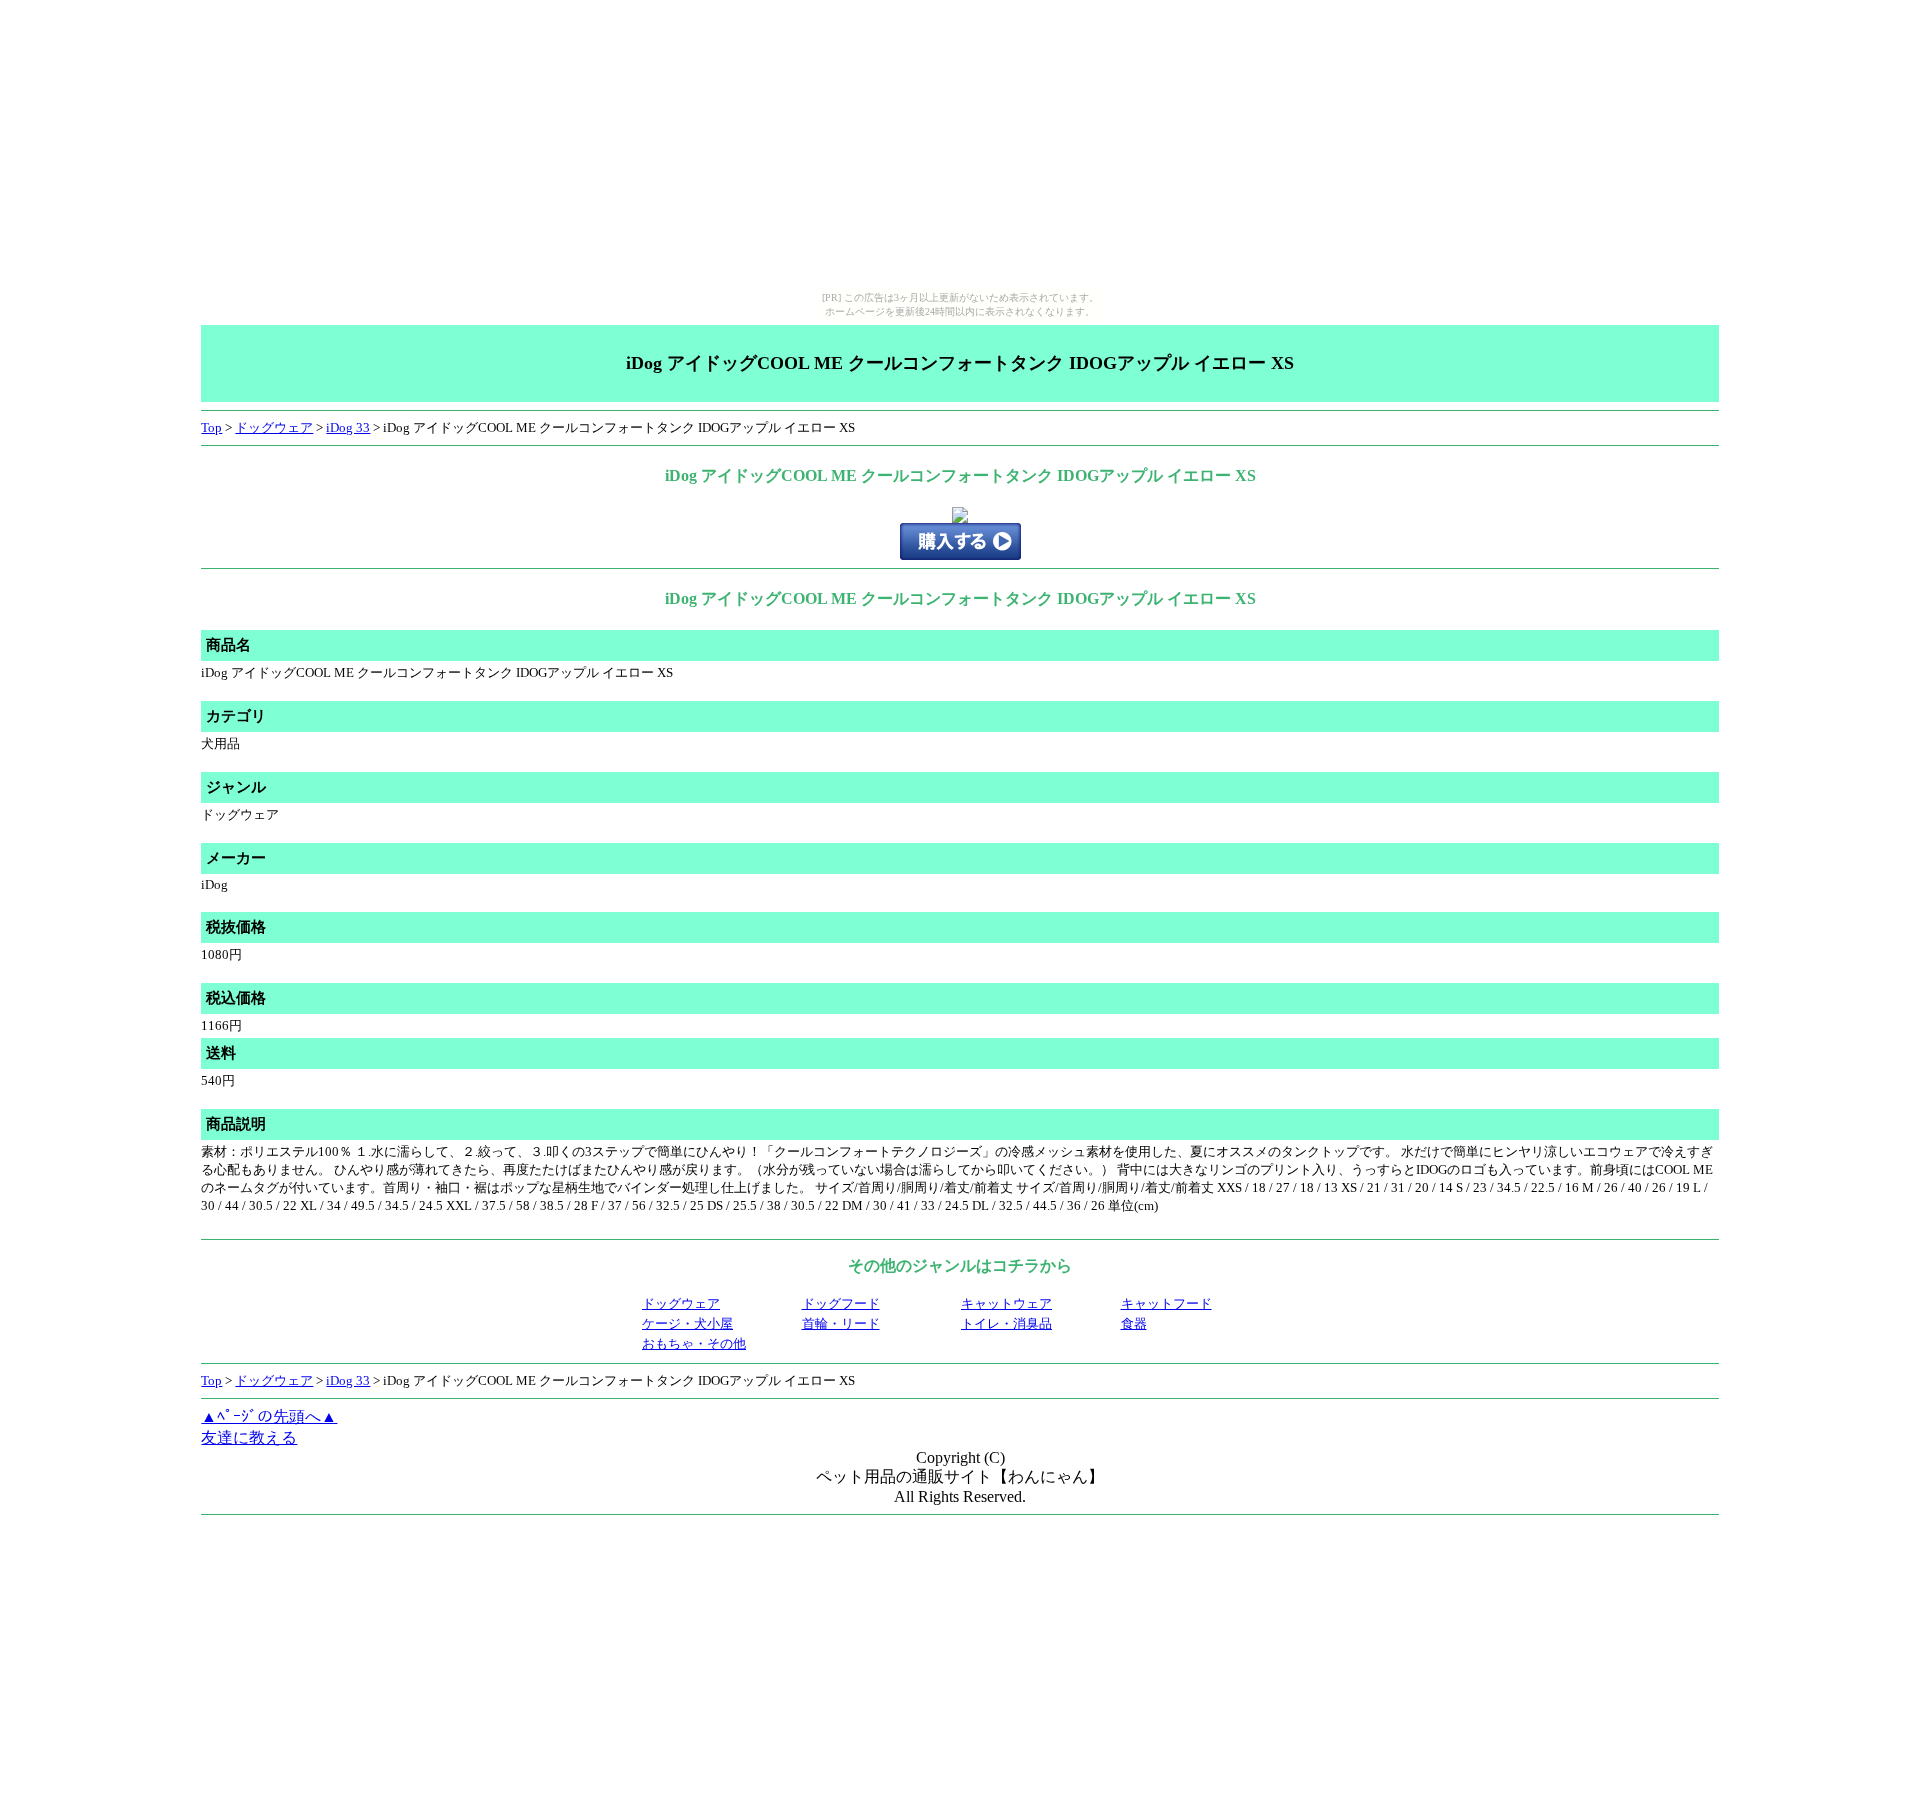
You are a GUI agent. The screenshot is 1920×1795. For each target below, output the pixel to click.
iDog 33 (348, 427)
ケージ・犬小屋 (687, 1323)
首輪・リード (841, 1323)
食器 (1134, 1323)
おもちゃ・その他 (694, 1343)
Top (211, 427)
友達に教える (249, 1437)
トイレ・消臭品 (1006, 1323)
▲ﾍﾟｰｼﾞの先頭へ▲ (269, 1416)
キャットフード (1166, 1303)
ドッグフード (841, 1303)
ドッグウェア (274, 427)
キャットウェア (1006, 1303)
